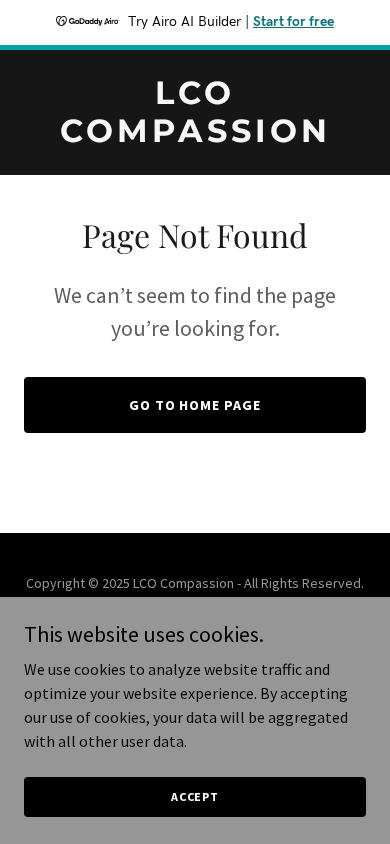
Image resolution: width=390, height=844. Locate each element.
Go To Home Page (195, 405)
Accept (195, 796)
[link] (195, 136)
